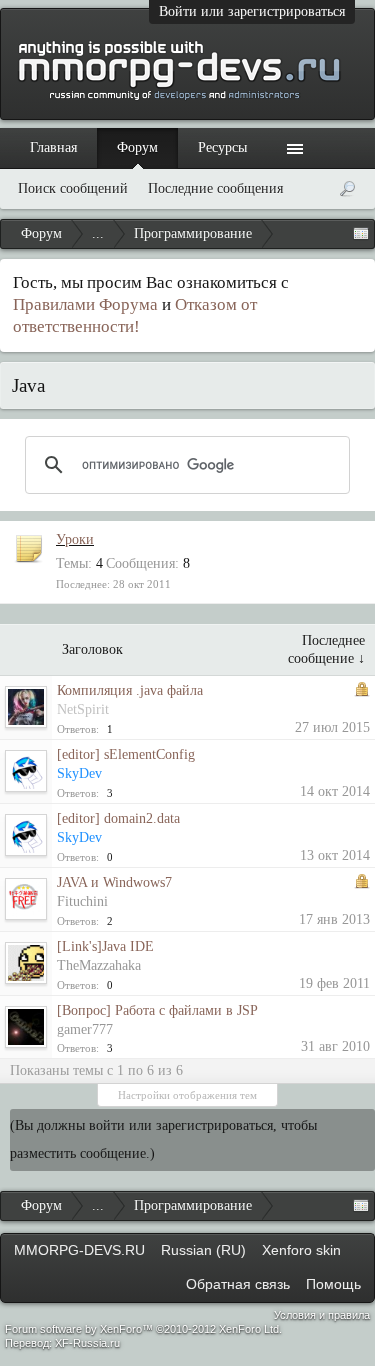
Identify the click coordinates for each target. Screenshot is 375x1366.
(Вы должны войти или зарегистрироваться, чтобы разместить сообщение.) (163, 1139)
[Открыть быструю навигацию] (361, 234)
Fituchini (82, 901)
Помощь (333, 1284)
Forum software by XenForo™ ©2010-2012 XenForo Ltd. (143, 1329)
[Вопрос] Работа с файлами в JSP (157, 1010)
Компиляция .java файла (130, 690)
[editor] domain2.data (118, 818)
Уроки (75, 539)
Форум (137, 147)
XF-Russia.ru (87, 1343)
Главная (53, 147)
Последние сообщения (215, 188)
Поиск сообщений (73, 188)
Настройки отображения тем (187, 1095)
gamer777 (85, 1029)
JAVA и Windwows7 (114, 882)
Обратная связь (238, 1284)
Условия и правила (322, 1315)
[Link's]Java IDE (105, 946)
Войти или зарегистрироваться (252, 11)
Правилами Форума (85, 304)
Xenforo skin (301, 1250)
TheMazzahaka (99, 965)
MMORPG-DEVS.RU (79, 1250)
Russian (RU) (203, 1250)
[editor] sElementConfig (126, 754)
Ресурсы (222, 147)
